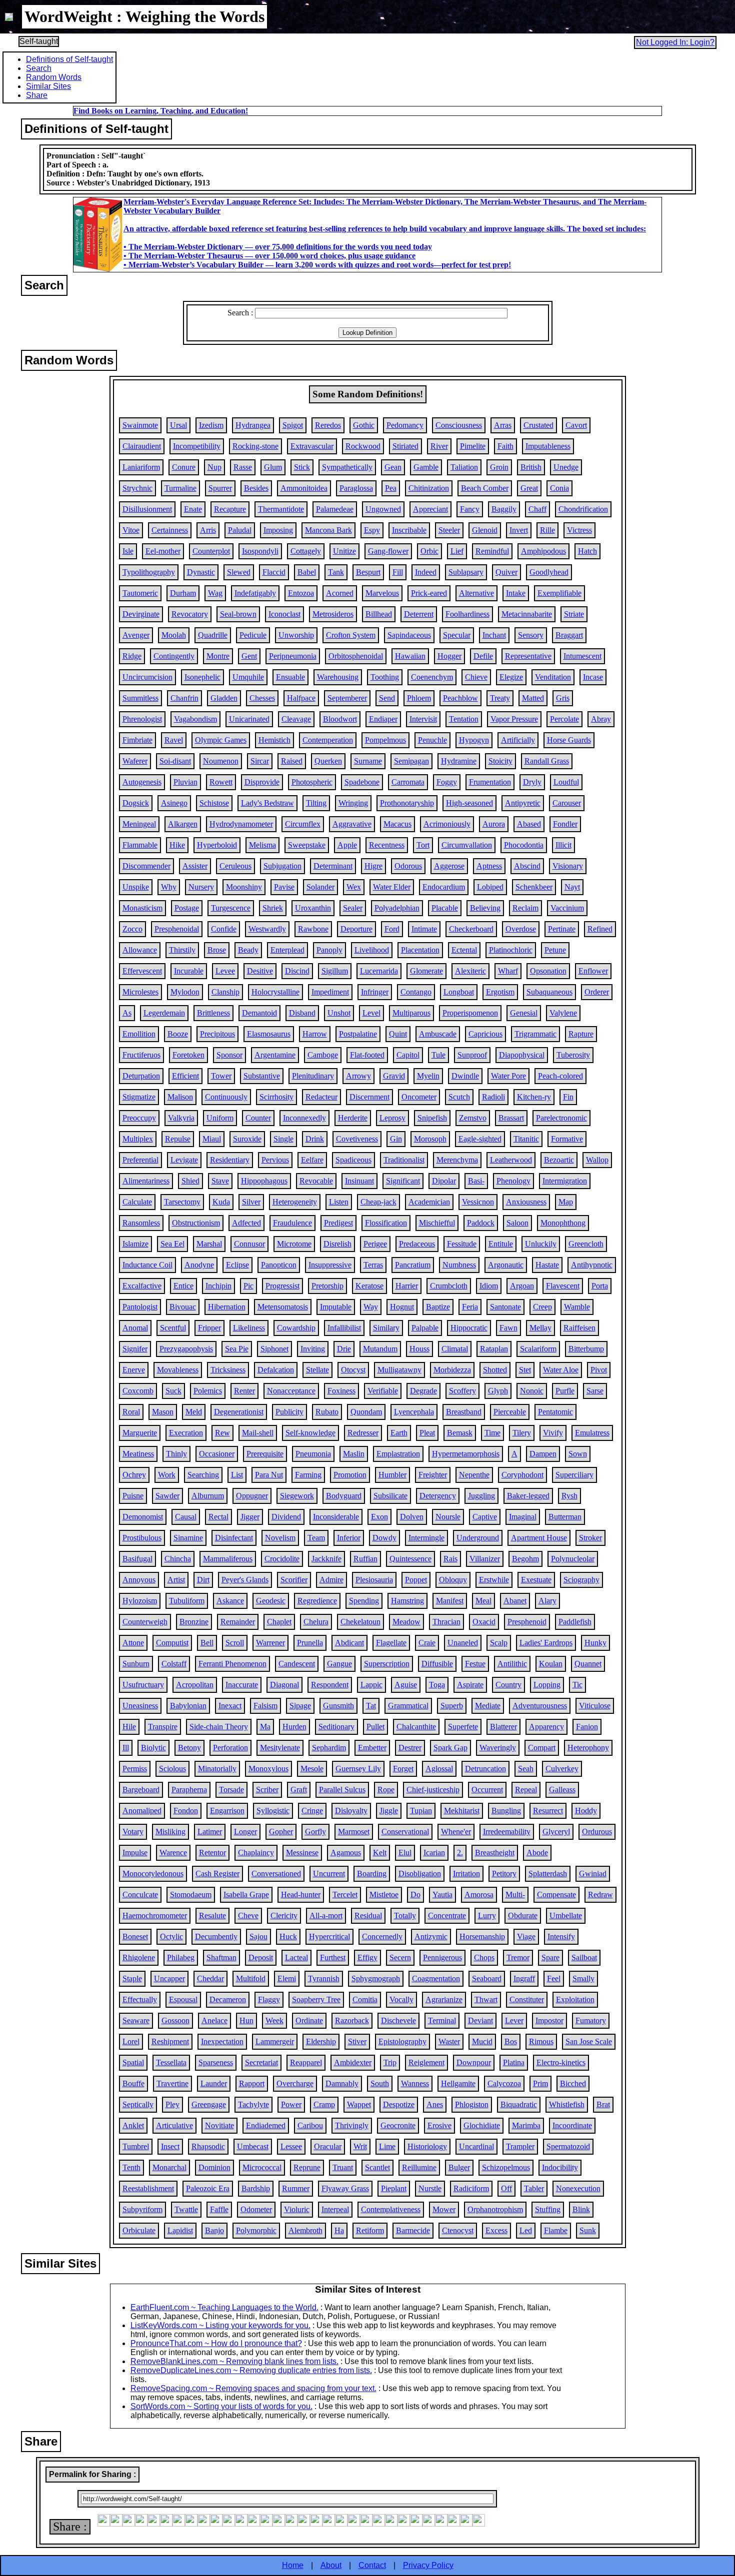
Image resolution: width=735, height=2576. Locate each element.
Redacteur (321, 1097)
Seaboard (487, 1978)
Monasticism (142, 908)
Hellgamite (458, 2083)
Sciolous (172, 1769)
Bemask (460, 1433)
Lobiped (490, 887)
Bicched (573, 2083)
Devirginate (141, 614)
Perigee (375, 1244)
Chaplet (279, 1622)
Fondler (565, 824)
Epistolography (402, 2041)
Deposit (261, 1957)
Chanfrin (184, 698)
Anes (435, 2104)
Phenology (513, 1181)
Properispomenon (470, 1013)
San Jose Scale (589, 2041)
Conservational (405, 1832)
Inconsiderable (336, 1517)
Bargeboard (141, 1790)
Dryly (532, 782)
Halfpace (301, 698)
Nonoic (532, 1391)
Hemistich (274, 740)
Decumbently (216, 1936)
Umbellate (566, 1916)
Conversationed (276, 1874)
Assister (195, 866)
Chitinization (429, 488)
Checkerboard (471, 929)
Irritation (466, 1874)
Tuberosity (573, 1055)
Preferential (140, 1160)
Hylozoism (140, 1601)
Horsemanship (482, 1936)
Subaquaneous (549, 992)
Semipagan (411, 761)
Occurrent (487, 1790)
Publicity (289, 1412)
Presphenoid (527, 1622)
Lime (387, 2146)
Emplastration (398, 1454)
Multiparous (411, 1013)
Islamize (135, 1244)
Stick (302, 467)
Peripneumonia (293, 656)
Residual (368, 1916)
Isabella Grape (246, 1895)
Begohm (525, 1559)
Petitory (504, 1874)
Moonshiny (244, 887)
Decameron (228, 1999)
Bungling (506, 1811)
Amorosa (479, 1895)
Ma (265, 1727)
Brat (603, 2104)
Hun (246, 2020)
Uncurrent (329, 1874)
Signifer (135, 1349)
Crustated (538, 425)
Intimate (424, 929)
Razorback (352, 2020)
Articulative (174, 2125)
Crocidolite (282, 1559)
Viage (526, 1936)
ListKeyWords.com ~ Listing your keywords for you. (220, 2325)
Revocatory (190, 614)
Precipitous (217, 1034)
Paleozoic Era (208, 2188)
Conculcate (140, 1895)
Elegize (511, 677)
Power (291, 2104)
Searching (203, 1475)
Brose (217, 950)
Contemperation (328, 740)
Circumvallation (467, 845)
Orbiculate (139, 2230)
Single (283, 1139)
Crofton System (351, 635)
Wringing (353, 803)
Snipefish (432, 1118)
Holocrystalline (275, 992)
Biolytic (153, 1748)
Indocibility (560, 2167)
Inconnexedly (304, 1118)
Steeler (449, 530)
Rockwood (363, 446)
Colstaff (174, 1664)
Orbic (429, 551)
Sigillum (335, 971)
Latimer (210, 1832)
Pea (391, 488)
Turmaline (180, 488)
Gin (396, 1139)
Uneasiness (140, 1706)
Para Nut (269, 1475)
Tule (438, 1055)
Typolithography (149, 572)
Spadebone (362, 782)
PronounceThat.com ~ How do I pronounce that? (216, 2343)
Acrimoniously (447, 824)
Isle (128, 551)
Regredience (317, 1601)
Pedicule (253, 635)
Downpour (474, 2062)
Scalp (499, 1643)
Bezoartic (559, 1160)
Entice (183, 1286)
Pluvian (185, 782)
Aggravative (352, 824)
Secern (400, 1957)
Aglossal (439, 1769)
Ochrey (134, 1475)
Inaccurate (242, 1685)
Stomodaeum (191, 1895)
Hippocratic (469, 1328)
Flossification (386, 1223)
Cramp (324, 2104)
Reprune (307, 2167)
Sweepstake (307, 845)
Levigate (184, 1160)
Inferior (349, 1538)
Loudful (566, 782)
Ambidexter (353, 2062)
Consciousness (459, 425)
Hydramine (459, 761)
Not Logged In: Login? (675, 42)
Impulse (135, 1853)
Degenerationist (239, 1412)
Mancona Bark (328, 530)
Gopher (281, 1832)
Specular (457, 635)
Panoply (329, 950)
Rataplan (494, 1349)
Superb (452, 1706)
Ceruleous (235, 866)
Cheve (248, 1916)
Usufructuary (143, 1685)
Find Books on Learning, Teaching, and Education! (161, 111)
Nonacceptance (291, 1391)
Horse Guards (569, 740)
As (127, 1013)
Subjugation (282, 866)
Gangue (339, 1664)
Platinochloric (511, 950)
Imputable (336, 1307)
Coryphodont (522, 1475)
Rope (386, 1790)
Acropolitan (195, 1685)
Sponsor (229, 1055)
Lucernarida (379, 971)
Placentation (420, 950)
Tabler (534, 2188)
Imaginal (523, 1517)
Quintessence (410, 1559)
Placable (445, 908)
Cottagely (306, 551)
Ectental (464, 950)
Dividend (286, 1517)
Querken (328, 761)
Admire (331, 1580)
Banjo (214, 2230)
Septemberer (347, 698)
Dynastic (201, 572)
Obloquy (453, 1580)
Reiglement (426, 2062)
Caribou (310, 2125)
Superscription (387, 1664)
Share (37, 95)
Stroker (590, 1538)
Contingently (174, 656)
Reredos (328, 425)
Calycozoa (504, 2083)
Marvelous (382, 593)
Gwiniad (593, 1874)
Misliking (170, 1832)
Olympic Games (221, 740)
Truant (343, 2167)
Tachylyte (253, 2104)
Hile (129, 1727)
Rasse (243, 467)
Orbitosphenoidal (356, 656)
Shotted (495, 1370)
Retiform (370, 2230)
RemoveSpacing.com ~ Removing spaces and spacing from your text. (253, 2388)
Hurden (294, 1727)
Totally (405, 1916)
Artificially (518, 740)
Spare (550, 1957)
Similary (386, 1328)
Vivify (553, 1433)
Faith (505, 446)
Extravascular (312, 446)
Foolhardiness (467, 614)
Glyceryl (556, 1832)
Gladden (224, 698)
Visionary (568, 866)
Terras (373, 1265)
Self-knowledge (310, 1433)
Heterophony (588, 1748)
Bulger (459, 2167)
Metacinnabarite (527, 614)
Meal (483, 1601)
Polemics (208, 1391)
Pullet (375, 1727)
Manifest (450, 1601)
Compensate (556, 1895)
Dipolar (444, 1181)
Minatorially (217, 1769)
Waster (449, 2041)
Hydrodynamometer (241, 824)
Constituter (527, 1999)
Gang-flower (388, 551)
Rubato (327, 1412)
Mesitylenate (280, 1748)
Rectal (218, 1517)
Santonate (505, 1307)
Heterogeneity (295, 1202)
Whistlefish (567, 2104)
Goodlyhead (549, 572)
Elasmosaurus (269, 1034)
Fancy (470, 509)
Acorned (340, 593)
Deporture (356, 929)
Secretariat (261, 2062)
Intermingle (426, 1538)
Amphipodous (543, 551)
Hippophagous (264, 1181)
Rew (222, 1433)
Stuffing (548, 2209)
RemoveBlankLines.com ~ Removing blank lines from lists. (234, 2361)
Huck (288, 1936)
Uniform (220, 1118)
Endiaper (383, 719)
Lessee (291, 2146)
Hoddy (586, 1811)
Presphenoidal (177, 929)
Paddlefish (575, 1622)
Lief (457, 551)
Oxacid (484, 1622)
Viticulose (595, 1706)
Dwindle (465, 1076)
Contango (416, 992)
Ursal (178, 425)
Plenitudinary (313, 1076)
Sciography (581, 1580)
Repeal (526, 1790)
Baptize (438, 1307)
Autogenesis (142, 782)
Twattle (186, 2209)
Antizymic (431, 1936)
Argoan (522, 1286)
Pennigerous (442, 1957)
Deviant (480, 2020)
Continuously (226, 1097)
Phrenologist (142, 719)
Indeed (426, 572)
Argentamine (275, 1055)
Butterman (565, 1517)
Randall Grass (547, 761)
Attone (133, 1643)
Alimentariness (146, 1181)
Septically (138, 2104)
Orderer (597, 992)
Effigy (367, 1957)
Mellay (540, 1328)
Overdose (521, 929)
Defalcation (276, 1370)
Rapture (581, 1034)
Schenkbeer (534, 887)
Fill (398, 572)
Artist (176, 1580)
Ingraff (524, 1978)
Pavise (284, 887)
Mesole (312, 1769)
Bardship (256, 2188)
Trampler (520, 2146)
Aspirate (470, 1685)
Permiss (135, 1769)
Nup (214, 467)
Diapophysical (522, 1055)
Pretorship (327, 1286)
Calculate (137, 1202)
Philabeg (181, 1957)
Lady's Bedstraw (267, 803)
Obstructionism (196, 1223)
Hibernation (227, 1307)
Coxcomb (138, 1391)
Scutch (459, 1097)
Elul (405, 1853)
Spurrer (220, 488)
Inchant (494, 635)
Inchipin (218, 1286)
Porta (600, 1286)
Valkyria (181, 1118)
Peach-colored (560, 1076)
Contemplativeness (391, 2209)
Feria (470, 1307)
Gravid (394, 1076)
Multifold (251, 1978)
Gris (563, 698)
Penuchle (432, 740)
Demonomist (143, 1517)
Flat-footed (367, 1055)
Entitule (501, 1244)
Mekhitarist (462, 1811)
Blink (581, 2209)
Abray (601, 719)
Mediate (488, 1706)
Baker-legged (528, 1496)
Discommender (146, 866)
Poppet (416, 1580)
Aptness (489, 866)
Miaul (212, 1139)
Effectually (140, 1999)
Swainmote (140, 425)
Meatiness (138, 1454)
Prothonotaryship (407, 803)
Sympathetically (347, 467)
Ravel (174, 740)
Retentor (212, 1853)
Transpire (163, 1727)
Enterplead (287, 950)
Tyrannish (324, 1978)
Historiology (427, 2146)
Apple (347, 845)
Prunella (310, 1643)
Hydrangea (253, 425)
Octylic (171, 1936)
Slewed (239, 572)
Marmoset (354, 1832)
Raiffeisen (579, 1328)
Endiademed (266, 2125)
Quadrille (213, 635)
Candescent (297, 1664)
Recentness (387, 845)
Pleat (427, 1433)
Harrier (407, 1286)
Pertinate (562, 929)
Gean (393, 467)
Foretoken (188, 1055)
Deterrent (419, 614)
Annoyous (139, 1580)
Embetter (372, 1748)
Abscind (527, 866)
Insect (170, 2146)
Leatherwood (511, 1160)
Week (274, 2020)
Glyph (498, 1391)
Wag (215, 593)
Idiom (489, 1286)
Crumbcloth (449, 1286)
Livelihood (372, 950)
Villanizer (485, 1559)
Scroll (235, 1643)
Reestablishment (148, 2188)
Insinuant (359, 1181)
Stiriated (405, 446)
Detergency (438, 1496)
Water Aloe (561, 1370)
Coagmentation (436, 1978)
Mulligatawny (399, 1370)
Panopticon (279, 1265)
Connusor (249, 1244)
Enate (193, 509)
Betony (189, 1748)
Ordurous (597, 1832)
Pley (172, 2104)
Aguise (406, 1685)
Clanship (225, 992)
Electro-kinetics (561, 2062)
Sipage (300, 1706)
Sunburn (136, 1664)
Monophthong (563, 1223)
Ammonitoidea (304, 488)
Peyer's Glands (245, 1580)
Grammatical (408, 1706)
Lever (514, 2020)
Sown (578, 1454)
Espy (372, 530)
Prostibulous (142, 1538)
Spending (364, 1601)
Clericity (284, 1916)
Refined (600, 929)
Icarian (434, 1853)
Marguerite (140, 1433)
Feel (554, 1978)
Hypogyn (474, 740)
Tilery (522, 1433)
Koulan (551, 1664)
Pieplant (394, 2188)
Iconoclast (284, 614)
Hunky (595, 1643)
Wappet (359, 2104)
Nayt (572, 887)
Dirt (203, 1580)
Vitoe (131, 530)
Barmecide (413, 2230)
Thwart (486, 1999)
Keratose (369, 1286)
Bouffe (133, 2083)
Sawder (167, 1496)
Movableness (178, 1370)
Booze (178, 1034)
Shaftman (221, 1957)
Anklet (133, 2125)
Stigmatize (139, 1097)
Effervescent (142, 971)
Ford (392, 929)
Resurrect (548, 1811)
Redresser (363, 1433)
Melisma (262, 845)
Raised (292, 761)
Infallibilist (344, 1328)
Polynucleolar (573, 1559)
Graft (299, 1790)
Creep (542, 1307)
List (237, 1475)
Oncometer (419, 1097)
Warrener (270, 1643)
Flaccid (274, 572)
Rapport (252, 2083)
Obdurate (523, 1916)
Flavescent (563, 1286)
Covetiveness (357, 1139)
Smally (583, 1978)
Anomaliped (142, 1811)
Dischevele (398, 2020)
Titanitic (526, 1139)
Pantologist (140, 1307)
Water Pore (508, 1076)
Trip (390, 2062)
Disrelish (337, 1244)
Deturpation (141, 1076)
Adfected (246, 1223)
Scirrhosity (276, 1097)
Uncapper (169, 1978)
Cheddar (210, 1978)
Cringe (312, 1811)
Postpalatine (358, 1034)
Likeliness (249, 1328)
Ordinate (309, 2020)
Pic (248, 1286)
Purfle (565, 1391)
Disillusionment (147, 509)
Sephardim (329, 1748)
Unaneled (463, 1643)
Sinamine (188, 1538)
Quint (398, 1034)
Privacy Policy (428, 2565)
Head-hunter (301, 1895)
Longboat (459, 992)
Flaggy (269, 1999)
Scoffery (462, 1391)
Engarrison (227, 1811)
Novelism (280, 1538)
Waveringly (498, 1748)
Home (293, 2565)
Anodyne (199, 1265)
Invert (519, 530)
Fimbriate (137, 740)
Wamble (577, 1307)
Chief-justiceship (433, 1790)
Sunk (588, 2230)
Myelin (428, 1076)
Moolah (174, 635)
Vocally (401, 1999)
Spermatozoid (568, 2146)
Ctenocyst (458, 2230)
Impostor (549, 2020)
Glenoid (485, 530)
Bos (511, 2041)
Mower (444, 2209)
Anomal (135, 1328)
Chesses (262, 698)
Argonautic (506, 1265)
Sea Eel (172, 1244)
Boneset (135, 1936)
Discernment (369, 1097)
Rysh (569, 1496)
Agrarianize (444, 1999)
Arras (503, 425)
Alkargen (183, 824)
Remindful (492, 551)
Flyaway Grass (345, 2188)
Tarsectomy (182, 1202)
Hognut (402, 1307)
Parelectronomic (561, 1118)
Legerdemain (164, 1013)
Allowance (140, 950)
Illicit (563, 845)
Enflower (593, 971)
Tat (371, 1706)
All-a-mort (326, 1916)
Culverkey (562, 1769)
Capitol (408, 1055)
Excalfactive (142, 1286)
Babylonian (188, 1706)
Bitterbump (586, 1349)
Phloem (419, 698)
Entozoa (301, 593)
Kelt (380, 1853)
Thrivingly (352, 2125)
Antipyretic (523, 803)
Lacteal (296, 1957)
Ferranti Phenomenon (232, 1664)
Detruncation (485, 1769)
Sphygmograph (376, 1978)
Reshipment (170, 2041)
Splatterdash (548, 1874)
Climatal (455, 1349)
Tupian (421, 1811)
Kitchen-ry (534, 1097)
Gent (249, 656)
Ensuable (290, 677)
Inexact (230, 1706)
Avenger (136, 635)
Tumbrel (136, 2146)
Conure (184, 467)
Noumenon (221, 761)
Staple (132, 1978)
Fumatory (591, 2020)
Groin (499, 467)
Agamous (346, 1853)
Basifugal (137, 1559)
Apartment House (539, 1538)
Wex (354, 887)
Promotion (350, 1475)
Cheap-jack (378, 1202)
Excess (496, 2230)
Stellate (317, 1370)
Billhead (379, 614)
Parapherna (189, 1790)
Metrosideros (333, 614)
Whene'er (456, 1832)
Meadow (406, 1622)
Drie (344, 1349)
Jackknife (326, 1559)
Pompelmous (385, 740)
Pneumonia (313, 1454)
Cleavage (296, 719)
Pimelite (473, 446)
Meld (194, 1412)
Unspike (136, 887)
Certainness (170, 530)
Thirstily (182, 950)
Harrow (315, 1034)
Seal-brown (238, 614)
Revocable (316, 1181)
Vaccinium (567, 908)
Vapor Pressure (514, 719)
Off (506, 2188)
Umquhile (248, 677)
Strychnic (137, 488)
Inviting (313, 1349)
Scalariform (538, 1349)
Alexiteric (470, 971)
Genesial (524, 1013)
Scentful (173, 1328)
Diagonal (284, 1685)
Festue (475, 1664)
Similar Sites (48, 86)
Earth (399, 1433)
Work (167, 1475)
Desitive (260, 971)
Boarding (372, 1874)
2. (460, 1853)
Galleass (562, 1790)
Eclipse (237, 1265)
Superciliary (574, 1475)
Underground (478, 1538)
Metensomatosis (283, 1307)
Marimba (526, 2125)
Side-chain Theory (219, 1727)
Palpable (425, 1328)
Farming (308, 1475)
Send (387, 698)
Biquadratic (519, 2104)
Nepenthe (474, 1475)
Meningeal (139, 824)
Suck (173, 1391)
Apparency (546, 1727)
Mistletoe (384, 1895)
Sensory (531, 635)
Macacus (397, 824)
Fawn (508, 1328)
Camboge (323, 1055)
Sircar (260, 761)
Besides (256, 488)
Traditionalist (404, 1160)
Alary (547, 1601)
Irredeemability (507, 1832)
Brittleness (213, 1013)
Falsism (265, 1706)
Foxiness (341, 1391)
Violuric (297, 2209)
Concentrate (447, 1916)
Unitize (344, 551)
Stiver (357, 2041)
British (531, 467)
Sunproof (472, 1055)
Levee (225, 971)
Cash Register (217, 1874)
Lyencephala (414, 1412)
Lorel (131, 2041)
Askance (230, 1601)
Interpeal (335, 2209)
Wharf (508, 971)
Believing (485, 908)
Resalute (212, 1916)
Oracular (328, 2146)
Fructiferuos (141, 1055)
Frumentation (490, 782)
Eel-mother (163, 551)
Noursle (448, 1517)
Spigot (293, 425)
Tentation (464, 719)
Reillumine (419, 2167)
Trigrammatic (535, 1034)
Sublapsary (466, 572)
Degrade (423, 1391)
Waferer (135, 761)
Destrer (410, 1748)
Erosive (439, 2125)
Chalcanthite (416, 1727)
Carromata (408, 782)
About (331, 2565)
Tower (221, 1076)
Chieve (476, 677)
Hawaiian (410, 656)
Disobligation (420, 1874)
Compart (542, 1748)
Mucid (482, 2041)
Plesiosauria (374, 1580)
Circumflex (303, 824)
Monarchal (169, 2167)
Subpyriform (142, 2209)
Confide (224, 929)
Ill (126, 1748)
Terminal (442, 2020)
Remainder (238, 1622)
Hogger (449, 656)
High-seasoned (469, 803)
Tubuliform (187, 1601)
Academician (429, 1202)
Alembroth (305, 2230)
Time (492, 1433)
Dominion (214, 2167)
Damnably (342, 2083)
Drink (315, 1139)
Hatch (587, 551)
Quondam (366, 1412)
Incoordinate (572, 2125)
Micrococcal (262, 2167)
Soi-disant (175, 761)
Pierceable (510, 1412)
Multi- (515, 1895)
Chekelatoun (360, 1622)
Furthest (333, 1957)
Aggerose (449, 866)
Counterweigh (145, 1622)
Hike (177, 845)
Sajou (258, 1936)
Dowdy (384, 1538)
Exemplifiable (559, 593)
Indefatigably (255, 593)
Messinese (302, 1853)
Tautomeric (140, 593)
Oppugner (252, 1496)
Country (508, 1685)
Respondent (330, 1685)
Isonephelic (202, 677)
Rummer (296, 2188)
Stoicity (500, 761)
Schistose (214, 803)
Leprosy (392, 1118)
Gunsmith (338, 1706)
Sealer (353, 908)
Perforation (230, 1748)
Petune (555, 950)
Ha (339, 2230)
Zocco (132, 929)
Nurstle (430, 2188)
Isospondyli (260, 551)
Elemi (287, 1978)
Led (526, 2230)
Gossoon (175, 2020)
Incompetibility (197, 446)
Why (169, 887)
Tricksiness (228, 1370)
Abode (537, 1853)
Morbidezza (452, 1370)
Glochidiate (482, 2125)
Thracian (446, 1622)
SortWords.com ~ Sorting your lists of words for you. (221, 2406)
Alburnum (208, 1496)
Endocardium (444, 887)
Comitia (365, 1999)
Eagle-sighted (480, 1139)
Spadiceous (353, 1160)
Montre (218, 656)
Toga (437, 1685)
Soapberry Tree (316, 1999)
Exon (379, 1517)
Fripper (209, 1328)
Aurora (494, 824)
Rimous (541, 2041)
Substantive (262, 1076)
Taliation (464, 467)
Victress (579, 530)
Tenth (131, 2167)
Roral (131, 1412)
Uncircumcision (147, 677)
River (439, 446)
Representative (528, 656)
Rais (450, 1559)
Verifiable (383, 1391)
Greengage (209, 2104)
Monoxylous (268, 1769)
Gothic (364, 425)
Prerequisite (265, 1454)
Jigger (250, 1517)
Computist (172, 1643)
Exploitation (575, 1999)
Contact (372, 2565)
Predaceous (417, 1244)
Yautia (442, 1895)
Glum (273, 467)
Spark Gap (450, 1748)
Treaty (500, 698)
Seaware (136, 2020)
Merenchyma (457, 1160)
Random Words (54, 77)
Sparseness (216, 2062)
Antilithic (512, 1664)
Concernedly (382, 1936)
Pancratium (413, 1265)
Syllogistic (273, 1811)
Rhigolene (139, 1957)
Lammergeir (275, 2041)
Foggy (447, 782)
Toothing (385, 677)
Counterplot (211, 551)
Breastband (464, 1412)
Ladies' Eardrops (546, 1643)
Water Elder (392, 887)
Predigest (338, 1223)
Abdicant (349, 1643)
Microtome (294, 1244)
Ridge (132, 656)
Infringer (375, 992)
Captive (485, 1517)
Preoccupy (139, 1118)
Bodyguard (344, 1496)
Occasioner (217, 1454)
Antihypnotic (592, 1265)
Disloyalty (351, 1811)
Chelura (316, 1622)
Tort (423, 845)
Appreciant (430, 509)
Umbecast (253, 2146)
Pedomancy (405, 425)
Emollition (139, 1034)
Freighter (433, 1475)
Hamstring (407, 1601)
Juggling (481, 1496)
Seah (526, 1769)
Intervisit (423, 719)
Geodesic (271, 1601)
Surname (368, 761)
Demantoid (259, 1013)
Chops (484, 1957)
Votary (133, 1832)
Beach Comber (485, 488)
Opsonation (548, 971)
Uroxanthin (313, 908)
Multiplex (138, 1139)
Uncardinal (476, 2146)
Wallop (597, 1160)
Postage (187, 908)
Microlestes (140, 992)
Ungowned (383, 509)
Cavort (576, 425)
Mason (163, 1412)
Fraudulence (292, 1223)
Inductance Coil (147, 1265)
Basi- (476, 1181)
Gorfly (315, 1832)
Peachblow (460, 698)
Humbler (392, 1475)
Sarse (595, 1391)
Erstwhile (494, 1580)
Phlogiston (472, 2104)
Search (39, 68)
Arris (208, 530)
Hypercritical (329, 1936)
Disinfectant (234, 1538)
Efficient (185, 1076)
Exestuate (536, 1580)
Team (316, 1538)
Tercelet (345, 1895)
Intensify (561, 1936)
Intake (516, 593)
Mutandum (380, 1349)
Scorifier (294, 1580)
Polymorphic (256, 2230)
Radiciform (471, 2188)
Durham (183, 593)
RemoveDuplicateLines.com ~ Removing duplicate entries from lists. (251, 2370)
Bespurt (368, 572)
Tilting (316, 803)
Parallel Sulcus (342, 1790)
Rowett (221, 782)
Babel (307, 572)
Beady (248, 950)
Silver (251, 1202)
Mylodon (185, 992)
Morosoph (430, 1139)
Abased (529, 824)
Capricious (485, 1034)
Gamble (426, 467)
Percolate (564, 719)
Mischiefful (437, 1223)
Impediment (330, 992)
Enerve (134, 1370)
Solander (320, 887)
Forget (403, 1769)
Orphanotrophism (495, 2209)
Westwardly (267, 929)
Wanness (415, 2083)
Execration (186, 1433)
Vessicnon (478, 1202)
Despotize (399, 2104)
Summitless (140, 698)
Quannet (588, 1664)
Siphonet (274, 1349)
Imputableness (548, 446)
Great (529, 488)
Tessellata (171, 2062)
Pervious (275, 1160)
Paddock (481, 1223)
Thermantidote (281, 509)
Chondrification (583, 509)
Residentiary (230, 1160)
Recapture (230, 509)
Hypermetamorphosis (466, 1454)
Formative (567, 1139)
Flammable (140, 845)
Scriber (267, 1790)
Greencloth (586, 1244)
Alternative (476, 593)
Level (371, 1013)
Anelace (214, 2020)
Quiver (506, 572)
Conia (559, 488)
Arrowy (358, 1076)
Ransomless (141, 1223)
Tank (336, 572)
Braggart (569, 635)
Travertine (172, 2083)
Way (371, 1307)
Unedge (566, 467)
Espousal (183, 1999)
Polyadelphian (397, 908)
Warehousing (338, 677)
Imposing (278, 530)
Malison (180, 1097)
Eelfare (312, 1160)
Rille (547, 530)
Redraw (600, 1895)
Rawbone (313, 929)
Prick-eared (429, 593)
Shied (190, 1181)
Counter (258, 1118)
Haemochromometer (155, 1916)
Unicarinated (249, 719)
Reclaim (525, 908)
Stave (220, 1181)
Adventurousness (540, 1706)
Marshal (209, 1244)
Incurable (189, 971)
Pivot (599, 1370)
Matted (533, 698)
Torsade (231, 1790)
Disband (302, 1013)
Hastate (547, 1265)
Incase (593, 677)
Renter (244, 1391)
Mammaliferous (228, 1559)
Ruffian (365, 1559)
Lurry (487, 1916)
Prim (540, 2083)
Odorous (408, 866)
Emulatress (592, 1433)
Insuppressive (330, 1265)
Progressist (282, 1286)
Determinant (333, 866)
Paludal (240, 530)
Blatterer (503, 1727)
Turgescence (231, 908)
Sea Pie (237, 1349)
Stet (525, 1370)
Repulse (178, 1139)
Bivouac (183, 1307)
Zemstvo (473, 1118)
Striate (574, 614)
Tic (577, 1685)
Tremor (518, 1957)
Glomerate (426, 971)
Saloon (517, 1223)
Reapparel (306, 2062)
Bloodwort (340, 719)
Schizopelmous (506, 2167)
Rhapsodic (208, 2146)
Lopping (547, 1685)
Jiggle (389, 1811)
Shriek (273, 908)
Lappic (371, 1685)
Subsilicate (390, 1496)
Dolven (412, 1517)
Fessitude (462, 1244)
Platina (514, 2062)
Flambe (556, 2230)
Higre (373, 866)
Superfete (463, 1727)
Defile (483, 656)
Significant (403, 1181)
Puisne (133, 1496)
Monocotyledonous (153, 1874)
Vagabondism (195, 719)
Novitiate (219, 2125)
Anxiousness (526, 1202)
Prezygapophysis (186, 1349)
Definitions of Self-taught (69, 59)
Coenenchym (432, 677)
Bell (207, 1643)
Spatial (133, 2062)
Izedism (211, 425)
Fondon (186, 1811)
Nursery (201, 887)
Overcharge (295, 2083)
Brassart (511, 1118)
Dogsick (136, 803)
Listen (339, 1202)
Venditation (553, 677)
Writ (360, 2146)
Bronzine (194, 1622)
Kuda (221, 1202)
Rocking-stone (255, 446)
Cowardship (296, 1328)
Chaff (537, 509)
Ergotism (500, 992)
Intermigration (565, 1181)
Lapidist (180, 2230)
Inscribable (409, 530)
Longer (245, 1832)
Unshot (339, 1013)
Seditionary (336, 1727)
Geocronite (398, 2125)
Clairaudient (142, 446)
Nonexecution (578, 2188)
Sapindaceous (409, 635)
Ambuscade (438, 1034)
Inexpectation (222, 2041)
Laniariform (141, 467)
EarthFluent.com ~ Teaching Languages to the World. (224, 2307)
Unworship (296, 635)
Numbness (459, 1265)
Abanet (515, 1601)
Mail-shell (258, 1433)
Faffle (219, 2209)
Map (566, 1202)
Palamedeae (335, 509)
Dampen (543, 1454)
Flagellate (391, 1643)
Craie (427, 1643)
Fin (568, 1097)
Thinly (176, 1454)
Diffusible (437, 1664)
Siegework (297, 1496)
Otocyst (353, 1370)
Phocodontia (524, 845)
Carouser (567, 803)
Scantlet (377, 2167)
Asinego (174, 803)
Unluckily (541, 1244)
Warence (173, 1853)
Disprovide (262, 782)
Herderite (353, 1118)
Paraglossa (356, 488)
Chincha (178, 1559)
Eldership (321, 2041)
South (380, 2083)
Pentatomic (555, 1412)
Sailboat (584, 1957)
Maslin (354, 1454)
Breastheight (495, 1853)
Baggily (504, 509)
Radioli (493, 1097)
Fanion (587, 1727)
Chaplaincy (256, 1853)
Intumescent (582, 656)
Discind (297, 971)
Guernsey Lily (358, 1769)
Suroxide (247, 1139)
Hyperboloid (217, 845)
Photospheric (312, 782)
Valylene (563, 1013)
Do (415, 1895)
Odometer (256, 2209)
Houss (419, 1349)
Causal (186, 1517)
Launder (214, 2083)
